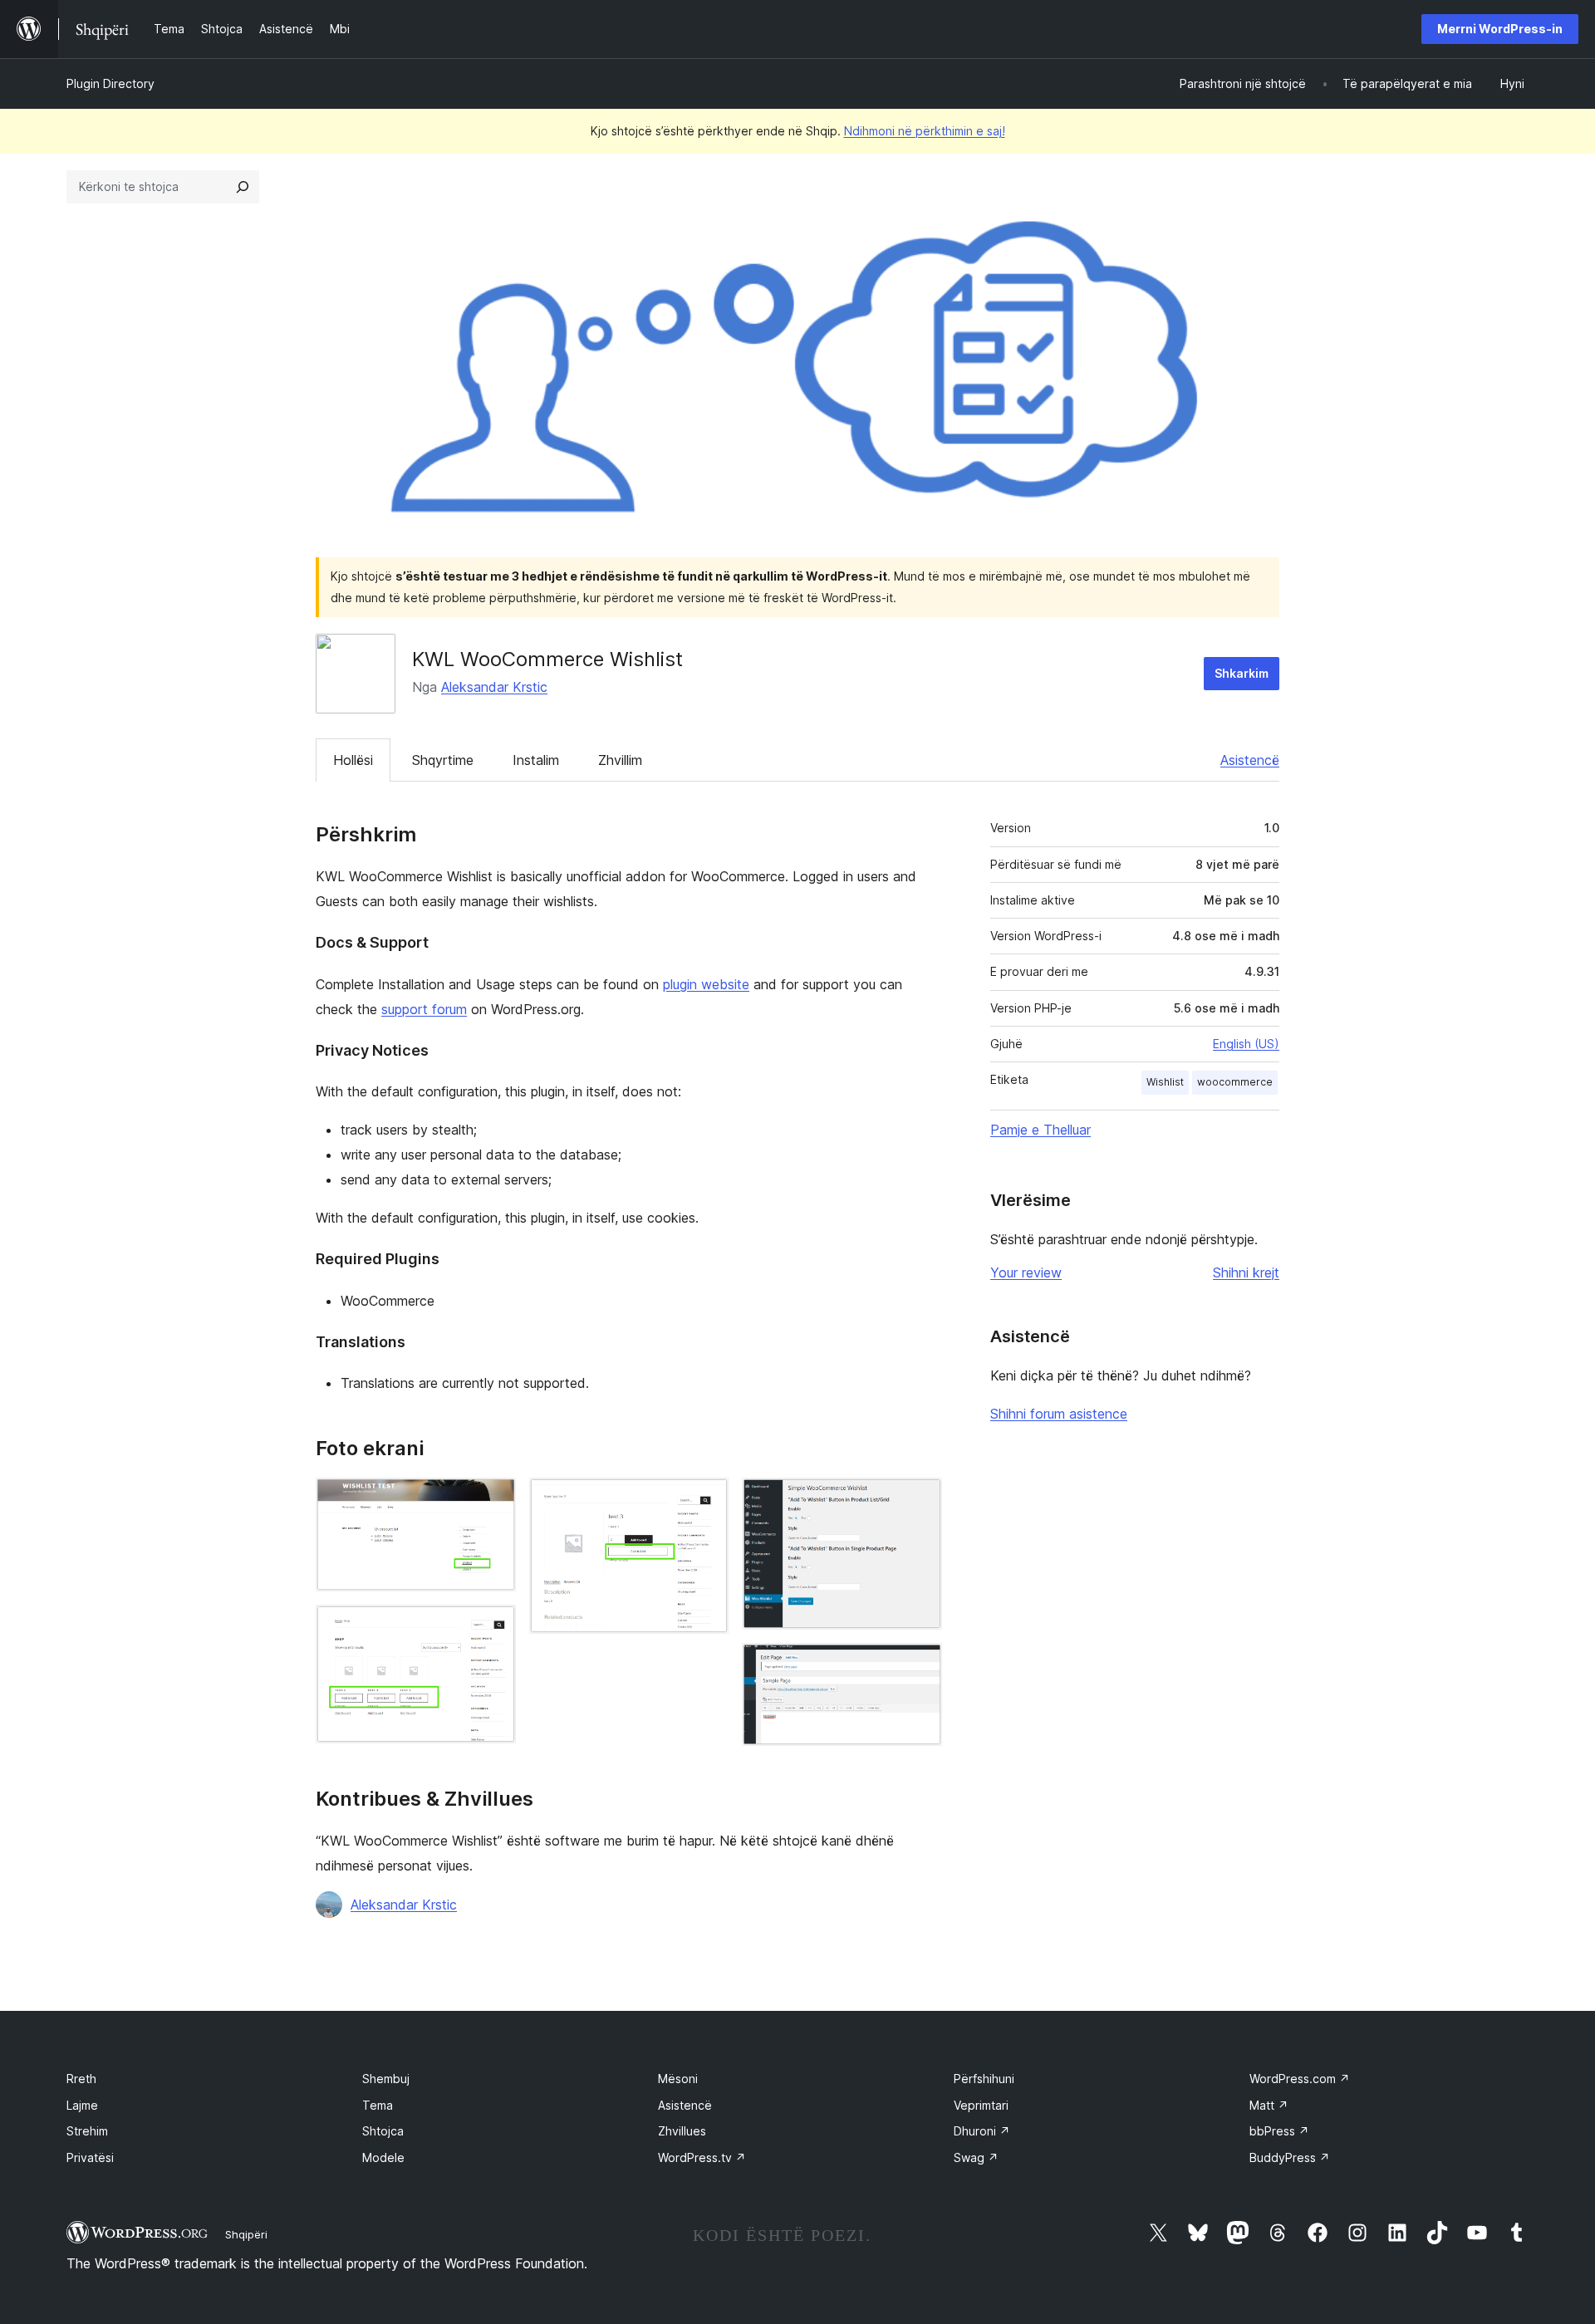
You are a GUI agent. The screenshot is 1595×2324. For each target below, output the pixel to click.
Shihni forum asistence (1059, 1414)
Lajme (82, 2105)
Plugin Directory (110, 83)
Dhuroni (982, 2131)
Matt (1269, 2105)
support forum (424, 1009)
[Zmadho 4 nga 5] (920, 1500)
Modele (383, 2157)
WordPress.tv (702, 2157)
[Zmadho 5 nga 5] (920, 1665)
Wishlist (1165, 1082)
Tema (378, 2105)
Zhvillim (620, 760)
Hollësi (353, 760)
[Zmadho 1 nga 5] (493, 1500)
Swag (976, 2157)
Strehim (87, 2131)
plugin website (706, 984)
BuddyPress (1290, 2157)
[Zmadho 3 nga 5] (706, 1500)
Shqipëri (246, 2234)
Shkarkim (1242, 673)
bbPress (1279, 2131)
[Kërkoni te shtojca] (243, 187)
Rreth (81, 2079)
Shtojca (383, 2131)
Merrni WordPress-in (1500, 29)
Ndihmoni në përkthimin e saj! (925, 131)
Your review (1026, 1272)
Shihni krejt (1246, 1272)
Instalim (536, 760)
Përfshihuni (984, 2079)
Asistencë (1250, 760)
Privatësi (90, 2157)
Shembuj (386, 2079)
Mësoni (678, 2079)
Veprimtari (981, 2105)
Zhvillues (682, 2131)
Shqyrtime (443, 760)
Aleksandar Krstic (494, 687)
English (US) (1246, 1044)
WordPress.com (1300, 2079)
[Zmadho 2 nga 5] (493, 1627)
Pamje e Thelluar (1040, 1130)
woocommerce (1235, 1082)
